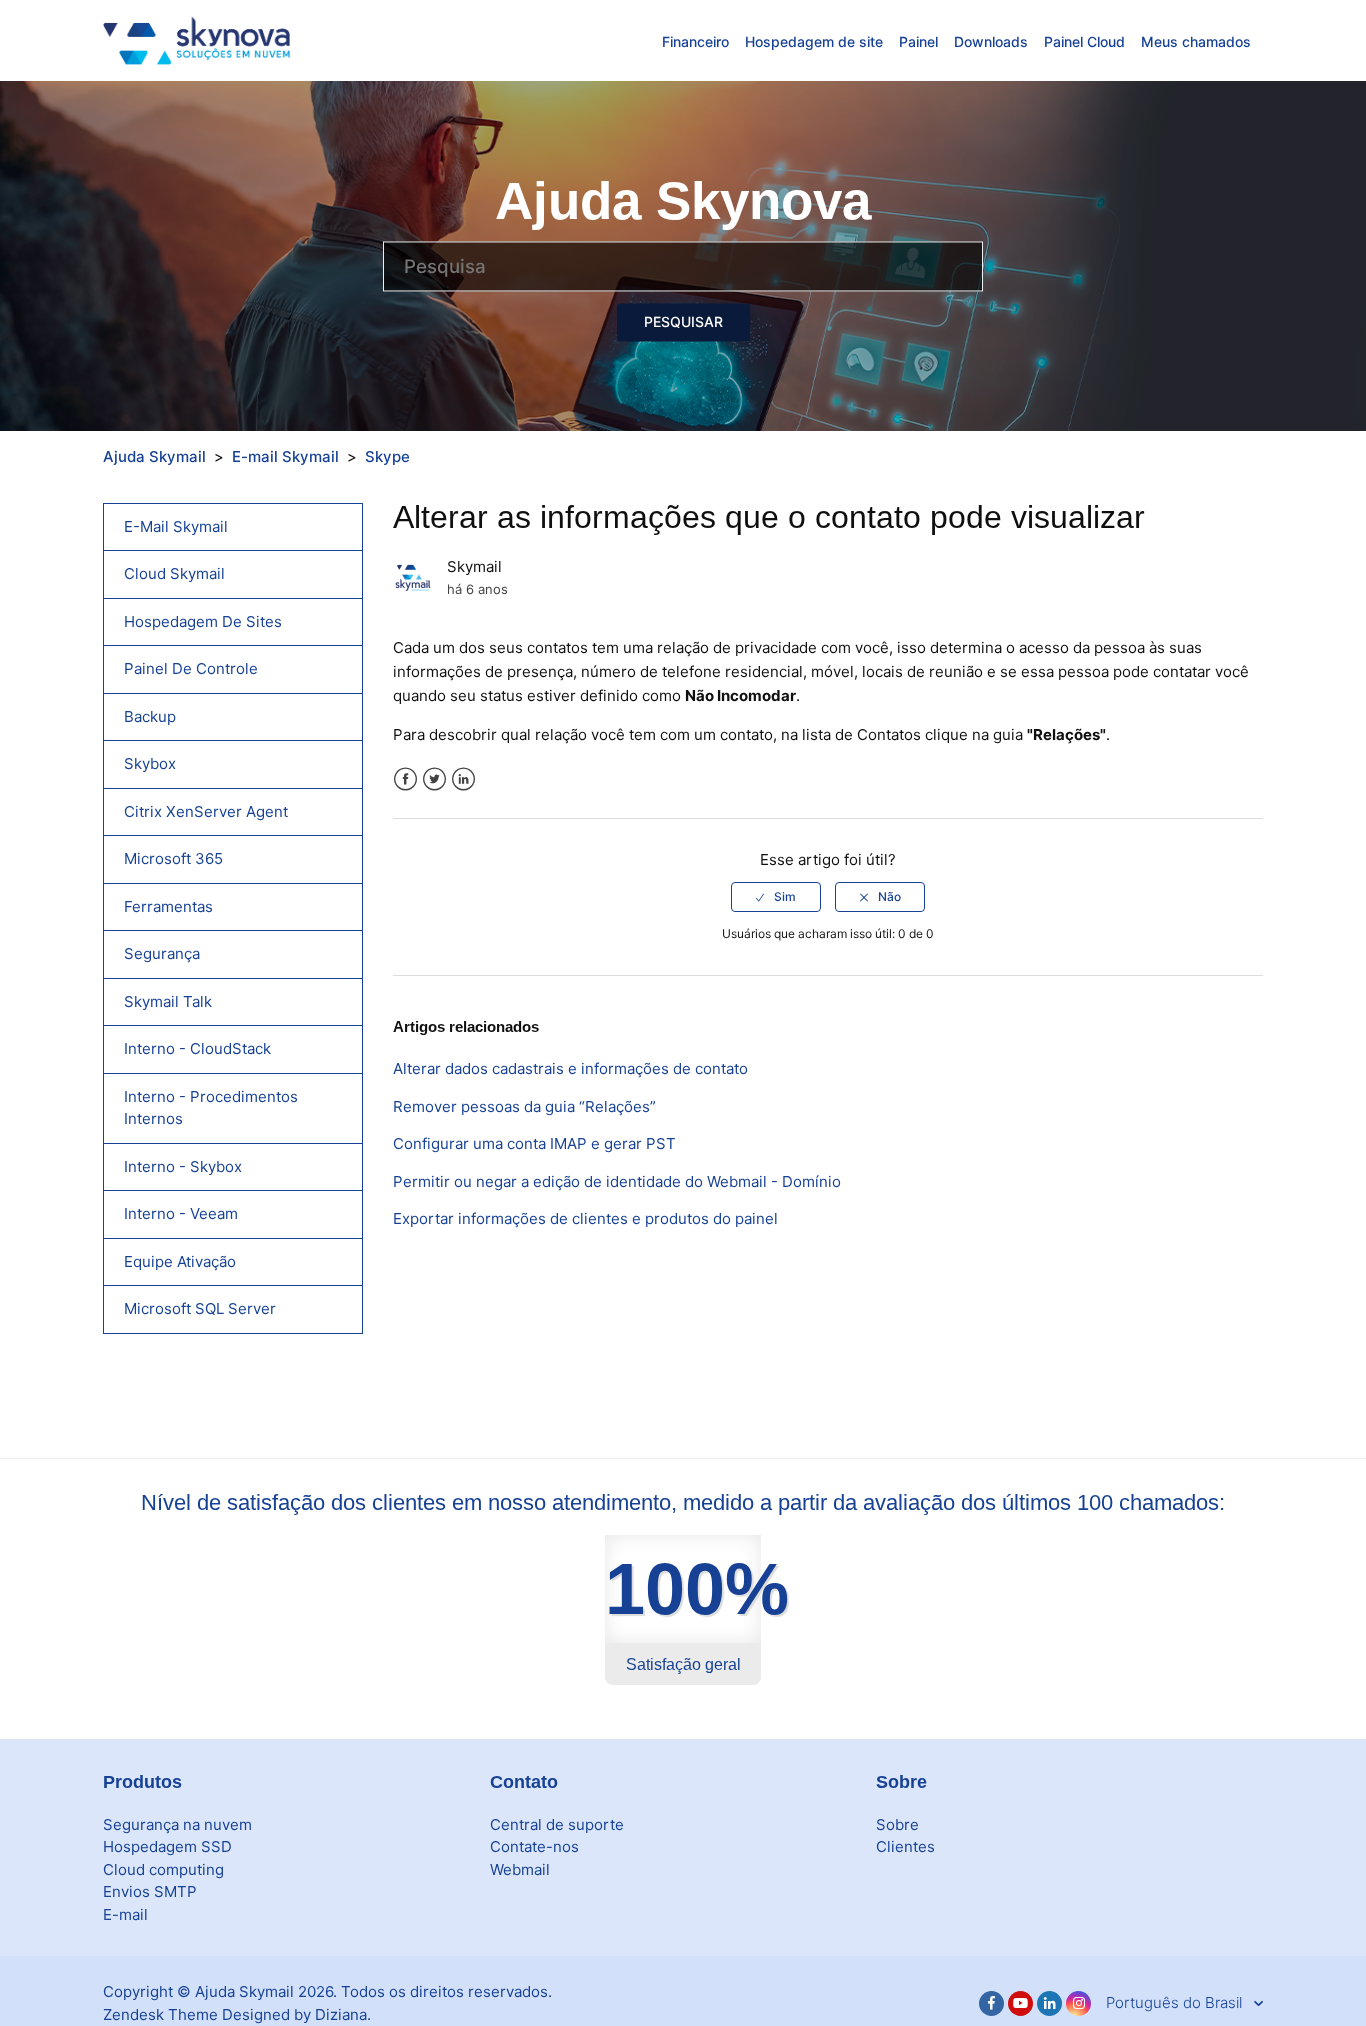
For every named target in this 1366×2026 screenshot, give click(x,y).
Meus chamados (1196, 41)
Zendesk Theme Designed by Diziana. (237, 2014)
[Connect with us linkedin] (1049, 2003)
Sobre (897, 1824)
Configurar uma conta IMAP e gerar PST (534, 1143)
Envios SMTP (150, 1891)
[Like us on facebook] (991, 2003)
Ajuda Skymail (154, 456)
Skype (387, 456)
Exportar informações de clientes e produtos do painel (585, 1218)
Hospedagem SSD (167, 1846)
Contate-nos (534, 1846)
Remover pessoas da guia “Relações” (524, 1106)
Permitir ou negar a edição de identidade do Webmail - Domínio (617, 1181)
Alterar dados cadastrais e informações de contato (570, 1068)
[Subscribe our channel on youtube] (1020, 2003)
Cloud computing (163, 1869)
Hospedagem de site (814, 41)
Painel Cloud (1084, 41)
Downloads (991, 41)
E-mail (125, 1914)
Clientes (905, 1846)
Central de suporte (557, 1824)
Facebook (405, 779)
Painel (918, 41)
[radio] (776, 897)
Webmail (520, 1869)
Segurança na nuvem (177, 1824)
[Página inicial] (196, 39)
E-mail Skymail (285, 456)
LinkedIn (463, 779)
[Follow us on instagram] (1078, 2003)
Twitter (434, 779)
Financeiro (695, 41)
